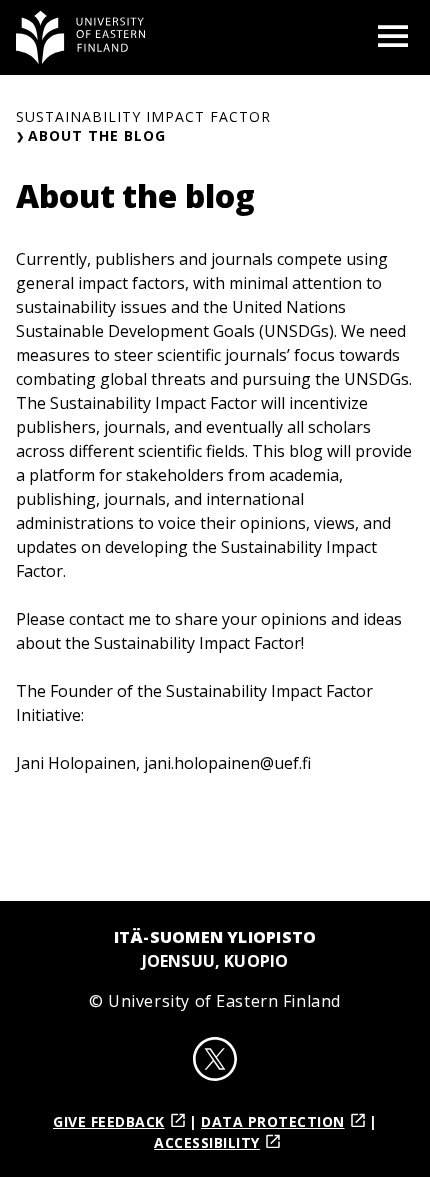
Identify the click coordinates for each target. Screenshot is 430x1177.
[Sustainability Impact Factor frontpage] (81, 37)
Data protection (273, 1121)
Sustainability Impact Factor (143, 116)
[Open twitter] (215, 1062)
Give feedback (109, 1121)
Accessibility (207, 1142)
